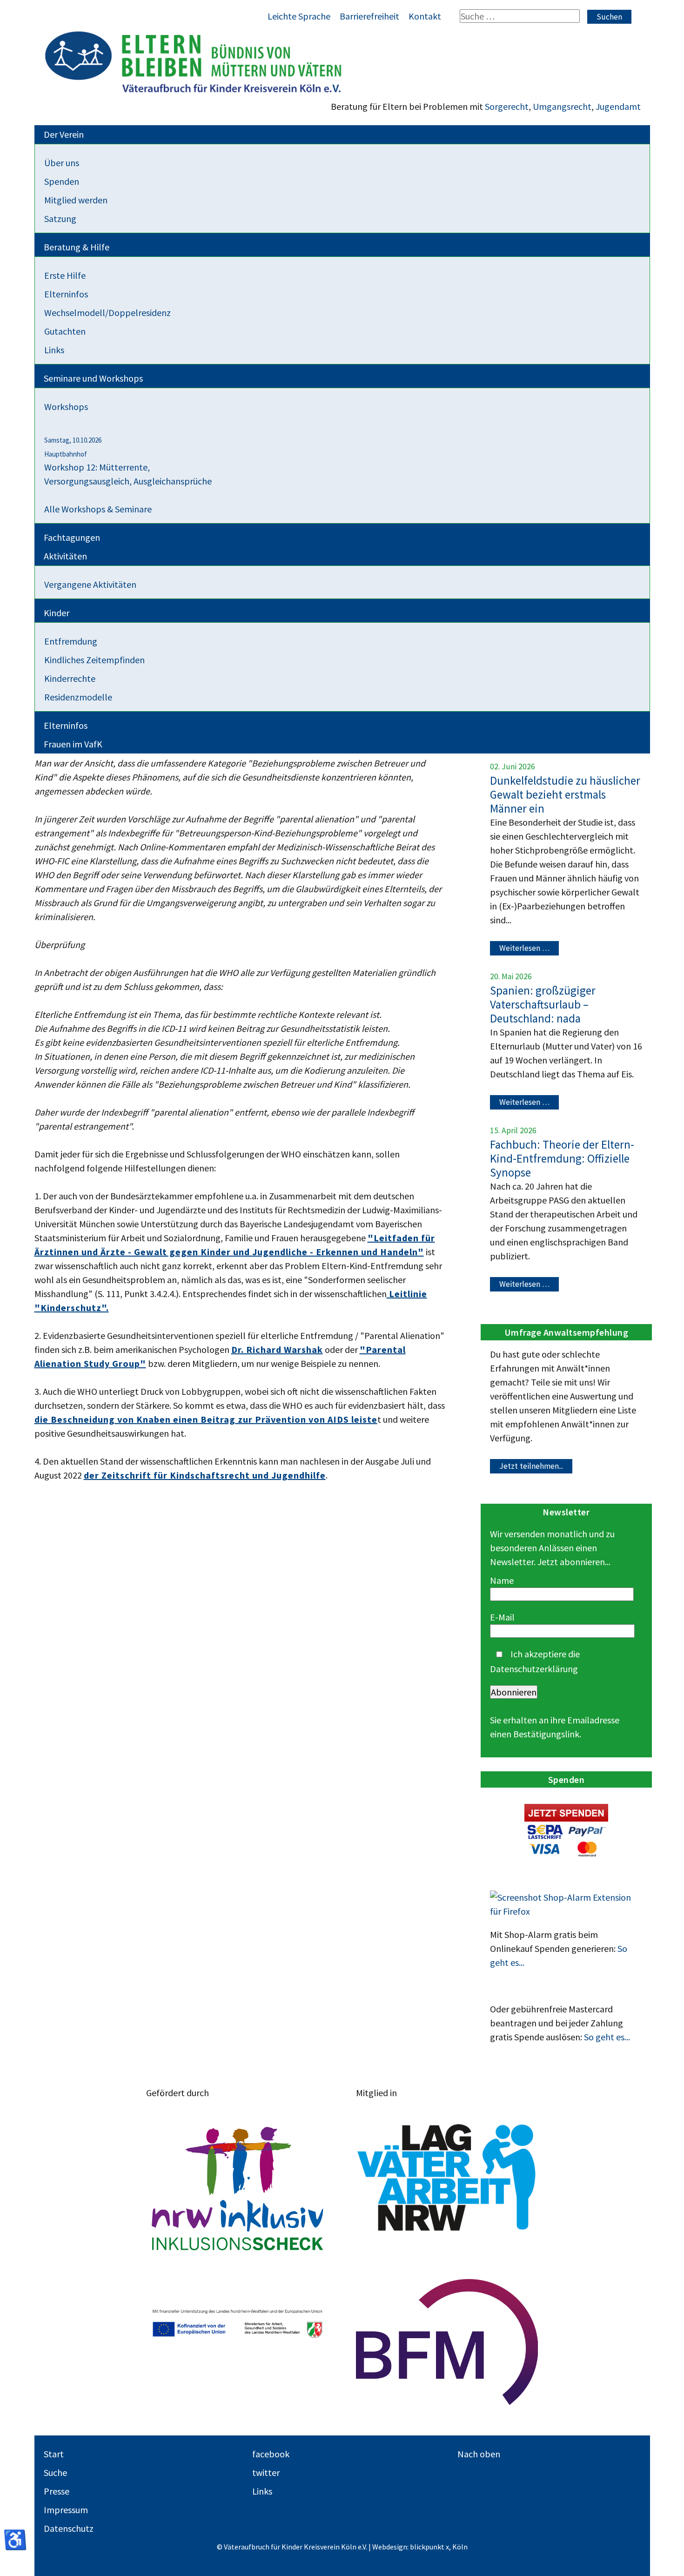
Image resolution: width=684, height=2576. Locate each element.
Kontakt (425, 16)
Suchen (609, 17)
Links (262, 2491)
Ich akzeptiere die (535, 1661)
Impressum (66, 2510)
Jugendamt (618, 106)
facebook (271, 2454)
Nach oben (479, 2454)
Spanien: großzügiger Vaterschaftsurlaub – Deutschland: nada (543, 1004)
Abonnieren (514, 1692)
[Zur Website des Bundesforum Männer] (447, 2342)
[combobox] (520, 16)
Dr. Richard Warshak (277, 1349)
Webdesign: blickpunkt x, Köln (420, 2547)
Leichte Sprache (299, 16)
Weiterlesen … (524, 948)
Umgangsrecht (562, 106)
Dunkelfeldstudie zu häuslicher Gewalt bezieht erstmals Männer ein (565, 794)
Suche (55, 2472)
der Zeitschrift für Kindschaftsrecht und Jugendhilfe (205, 1475)
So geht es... (607, 2037)
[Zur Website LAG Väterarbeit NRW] (447, 2178)
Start (54, 2454)
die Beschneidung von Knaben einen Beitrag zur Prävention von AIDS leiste (206, 1419)
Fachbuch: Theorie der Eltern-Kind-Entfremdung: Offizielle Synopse (562, 1158)
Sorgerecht (507, 106)
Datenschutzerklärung (534, 1669)
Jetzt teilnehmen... (531, 1466)
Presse (57, 2491)
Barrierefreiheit (369, 16)
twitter (266, 2472)
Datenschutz (69, 2528)
